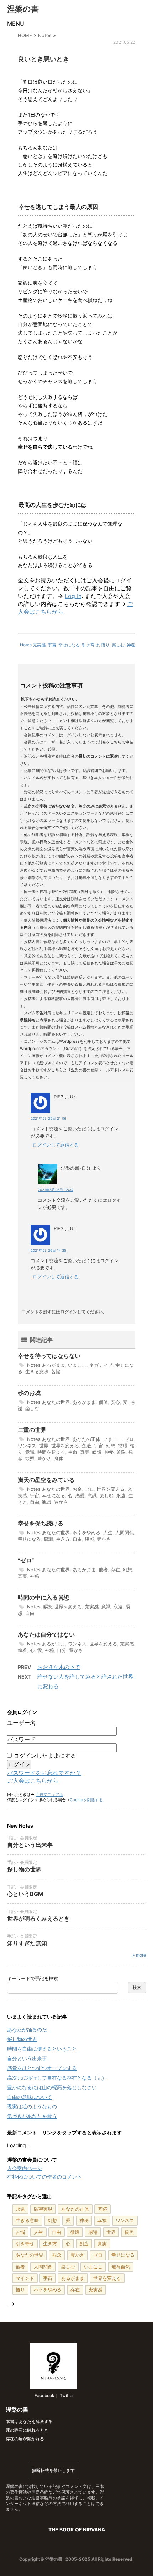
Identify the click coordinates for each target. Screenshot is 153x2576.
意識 (30, 1452)
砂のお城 (29, 1393)
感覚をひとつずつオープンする (42, 2068)
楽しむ (118, 645)
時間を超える (51, 1452)
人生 (108, 1532)
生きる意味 (37, 1371)
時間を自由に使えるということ (42, 2049)
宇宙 (52, 645)
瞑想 (97, 1452)
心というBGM (25, 1894)
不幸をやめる (86, 1532)
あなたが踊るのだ (27, 2029)
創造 (86, 1446)
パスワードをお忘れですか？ (44, 1773)
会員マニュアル (49, 1794)
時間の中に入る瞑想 (43, 1597)
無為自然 (121, 2267)
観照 (30, 1458)
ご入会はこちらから (33, 1781)
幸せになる (69, 645)
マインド (25, 2278)
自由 (35, 1502)
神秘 (131, 645)
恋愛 (80, 1495)
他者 (103, 1570)
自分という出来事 (30, 1845)
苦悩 (56, 1371)
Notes (26, 645)
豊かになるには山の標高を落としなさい (52, 2087)
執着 (22, 1650)
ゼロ (129, 1439)
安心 (115, 1402)
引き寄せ (90, 645)
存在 (115, 1570)
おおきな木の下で (59, 1667)
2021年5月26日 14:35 (48, 1250)
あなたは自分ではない (46, 1634)
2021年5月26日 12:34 (56, 1190)
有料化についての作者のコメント (44, 2177)
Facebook (44, 2395)
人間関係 (125, 1532)
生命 (73, 1452)
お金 (77, 1489)
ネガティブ (101, 1365)
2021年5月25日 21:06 (48, 1118)
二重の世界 (32, 1430)
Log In (73, 596)
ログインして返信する (56, 1145)
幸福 (102, 2220)
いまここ (77, 1365)
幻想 (111, 1446)
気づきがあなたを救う (32, 2116)
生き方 (63, 1539)
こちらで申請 (122, 742)
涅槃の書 (23, 9)
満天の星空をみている (46, 1480)
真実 (85, 1452)
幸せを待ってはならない (49, 1356)
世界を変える (65, 1446)
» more (139, 1955)
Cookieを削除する (86, 1800)
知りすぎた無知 (27, 1943)
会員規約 (122, 984)
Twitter (66, 2395)
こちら (57, 1070)
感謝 (48, 1539)
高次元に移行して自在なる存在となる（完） (57, 2078)
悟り (105, 645)
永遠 (121, 1495)
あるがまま (54, 1365)
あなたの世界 (56, 1402)
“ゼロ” (26, 1560)
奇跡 (102, 2209)
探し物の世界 (24, 1869)
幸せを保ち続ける (41, 1523)
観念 (57, 2255)
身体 (59, 1458)
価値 (103, 1402)
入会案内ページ (25, 2168)
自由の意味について (30, 2097)
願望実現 (43, 2209)
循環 (123, 1446)
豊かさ (44, 1458)
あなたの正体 (86, 1439)
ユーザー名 (21, 1723)
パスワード (21, 1739)
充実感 (39, 645)
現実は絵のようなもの (32, 2106)
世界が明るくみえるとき (38, 1918)
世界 (44, 1446)
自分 (62, 1650)
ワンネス (27, 1446)
